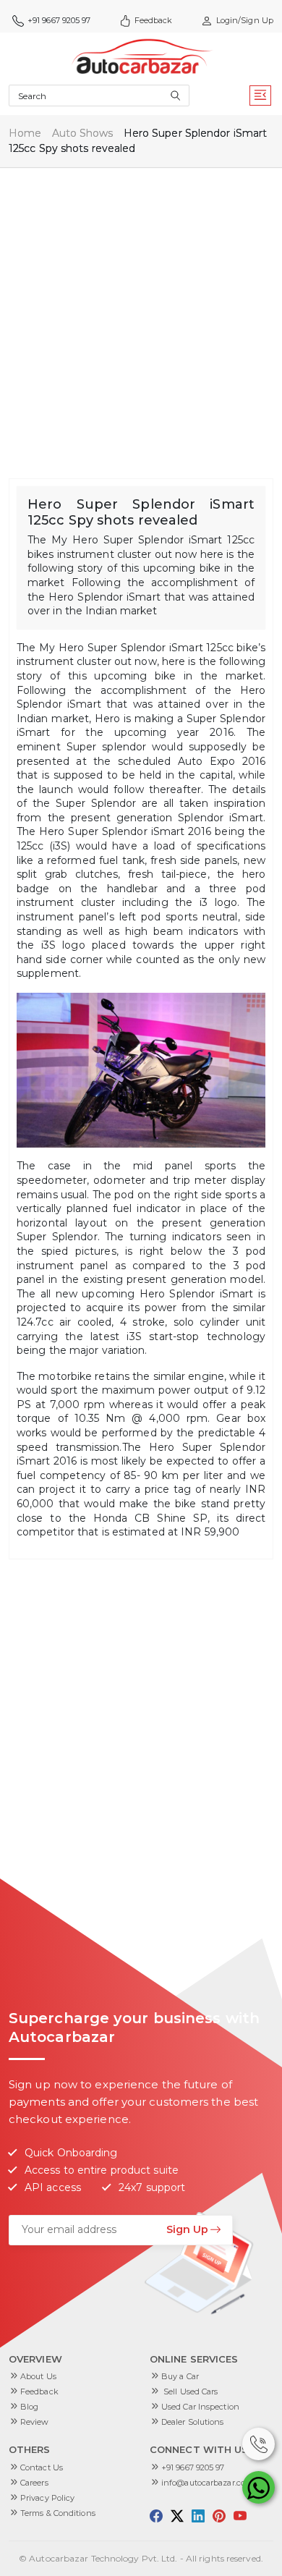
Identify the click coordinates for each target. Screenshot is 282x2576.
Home (25, 133)
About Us (38, 2376)
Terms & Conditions (58, 2513)
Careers (34, 2483)
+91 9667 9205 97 (193, 2467)
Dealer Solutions (193, 2422)
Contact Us (42, 2467)
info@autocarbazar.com (207, 2483)
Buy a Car (180, 2376)
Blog (29, 2407)
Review (35, 2422)
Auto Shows (83, 133)
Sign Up (187, 2229)
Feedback (154, 20)
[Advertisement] (141, 315)
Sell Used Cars (190, 2391)
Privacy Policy (47, 2498)
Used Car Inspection (200, 2407)
